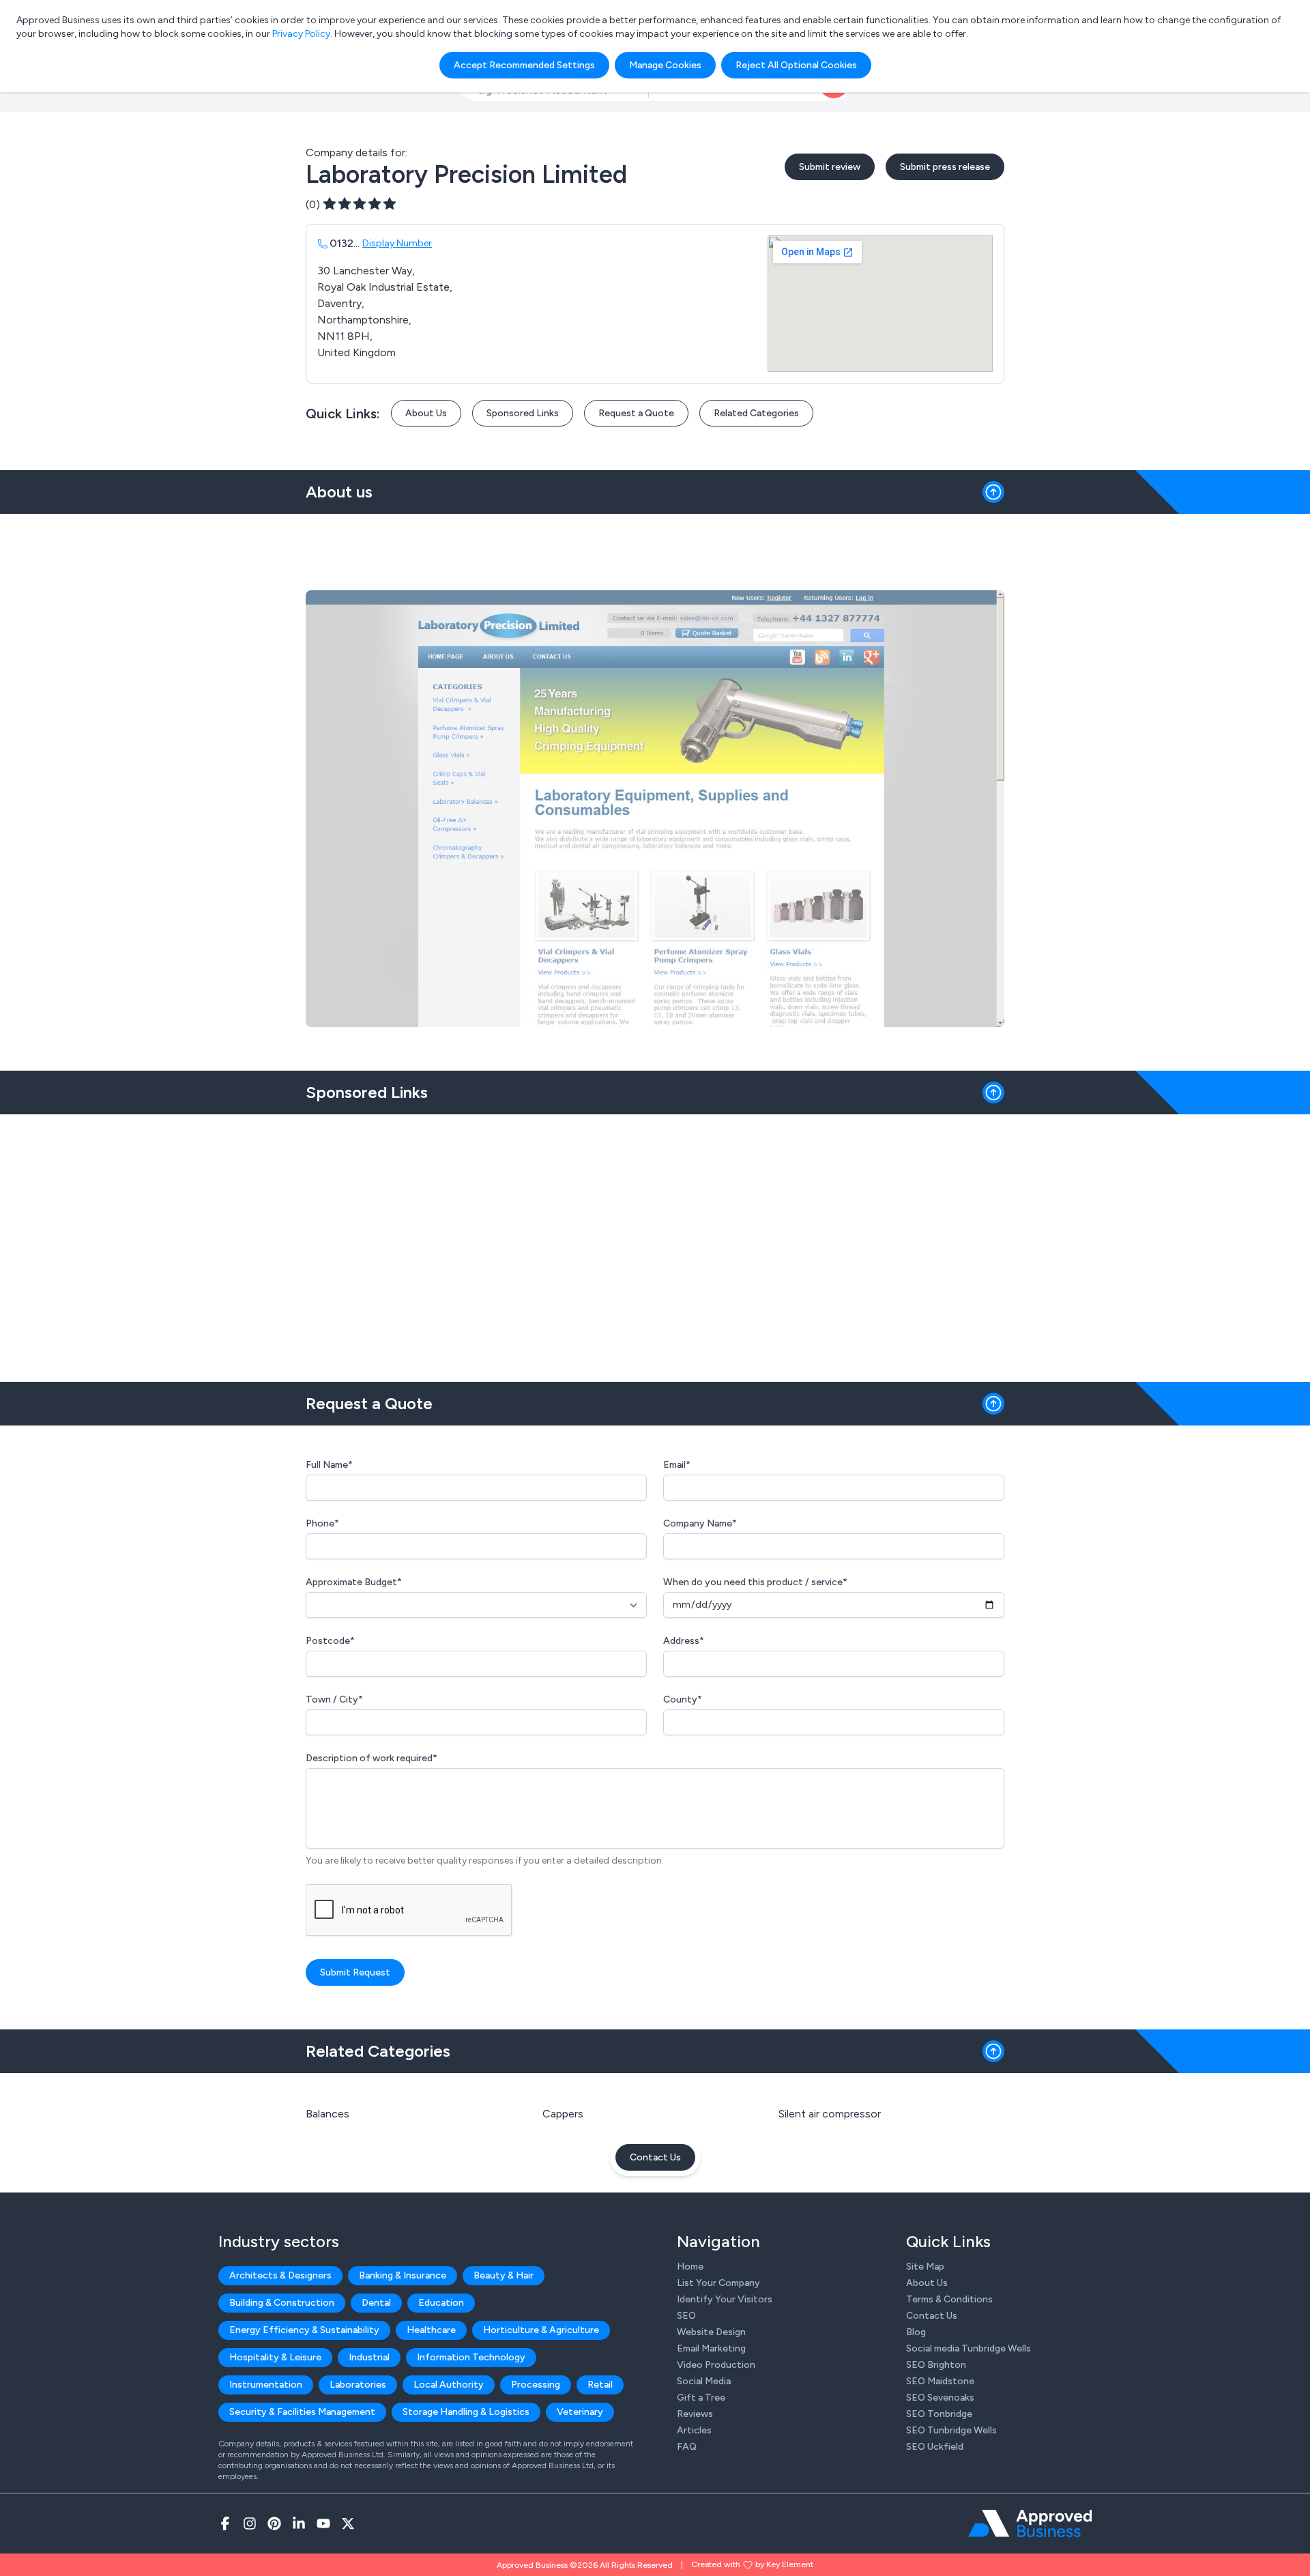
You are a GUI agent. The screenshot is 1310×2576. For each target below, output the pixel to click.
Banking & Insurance (403, 2275)
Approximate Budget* (354, 1582)
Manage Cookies (665, 65)
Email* (677, 1465)
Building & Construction (282, 2303)
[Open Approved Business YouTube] (323, 2523)
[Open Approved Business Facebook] (225, 2523)
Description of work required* (372, 1758)
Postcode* (330, 1641)
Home (690, 2267)
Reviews (695, 2414)
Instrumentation (266, 2385)
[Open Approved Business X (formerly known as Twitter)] (348, 2523)
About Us (426, 413)
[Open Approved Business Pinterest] (274, 2523)
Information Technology (471, 2357)
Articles (694, 2430)
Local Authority (449, 2385)
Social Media (704, 2381)
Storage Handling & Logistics (466, 2412)
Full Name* (329, 1465)
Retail (600, 2385)
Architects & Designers (280, 2275)
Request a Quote (636, 413)
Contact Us (655, 2157)
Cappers (563, 2114)
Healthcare (431, 2330)
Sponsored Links (523, 413)
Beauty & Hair (504, 2275)
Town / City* (334, 1699)
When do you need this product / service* (755, 1582)
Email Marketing (711, 2348)
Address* (684, 1641)
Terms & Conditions (949, 2299)
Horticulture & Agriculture (541, 2330)
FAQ (687, 2447)
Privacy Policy (301, 34)
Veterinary (580, 2412)
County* (683, 1699)
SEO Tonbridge (939, 2414)
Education (441, 2303)
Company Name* (700, 1523)
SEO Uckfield (935, 2447)
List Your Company (718, 2283)
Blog (916, 2332)
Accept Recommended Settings (524, 65)
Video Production (716, 2365)
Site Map (925, 2267)
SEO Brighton (936, 2365)
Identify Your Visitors (725, 2299)
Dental (376, 2303)
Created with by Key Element (752, 2564)
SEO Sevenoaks (940, 2398)
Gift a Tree (701, 2398)
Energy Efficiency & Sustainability (304, 2330)
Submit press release (945, 167)
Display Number (397, 243)
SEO (686, 2316)
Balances (327, 2114)
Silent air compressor (830, 2114)
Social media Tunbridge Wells (969, 2348)
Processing (536, 2385)
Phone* (322, 1523)
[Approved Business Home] (1030, 2523)
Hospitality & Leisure (275, 2357)
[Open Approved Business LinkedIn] (299, 2523)
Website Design (711, 2332)
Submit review (830, 167)
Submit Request (355, 1972)
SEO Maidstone (940, 2381)
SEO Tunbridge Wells (951, 2430)
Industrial (369, 2357)
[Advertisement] (655, 1243)
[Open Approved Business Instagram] (250, 2523)
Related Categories (756, 413)
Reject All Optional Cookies (796, 65)
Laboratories (358, 2385)
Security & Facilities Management (302, 2412)
